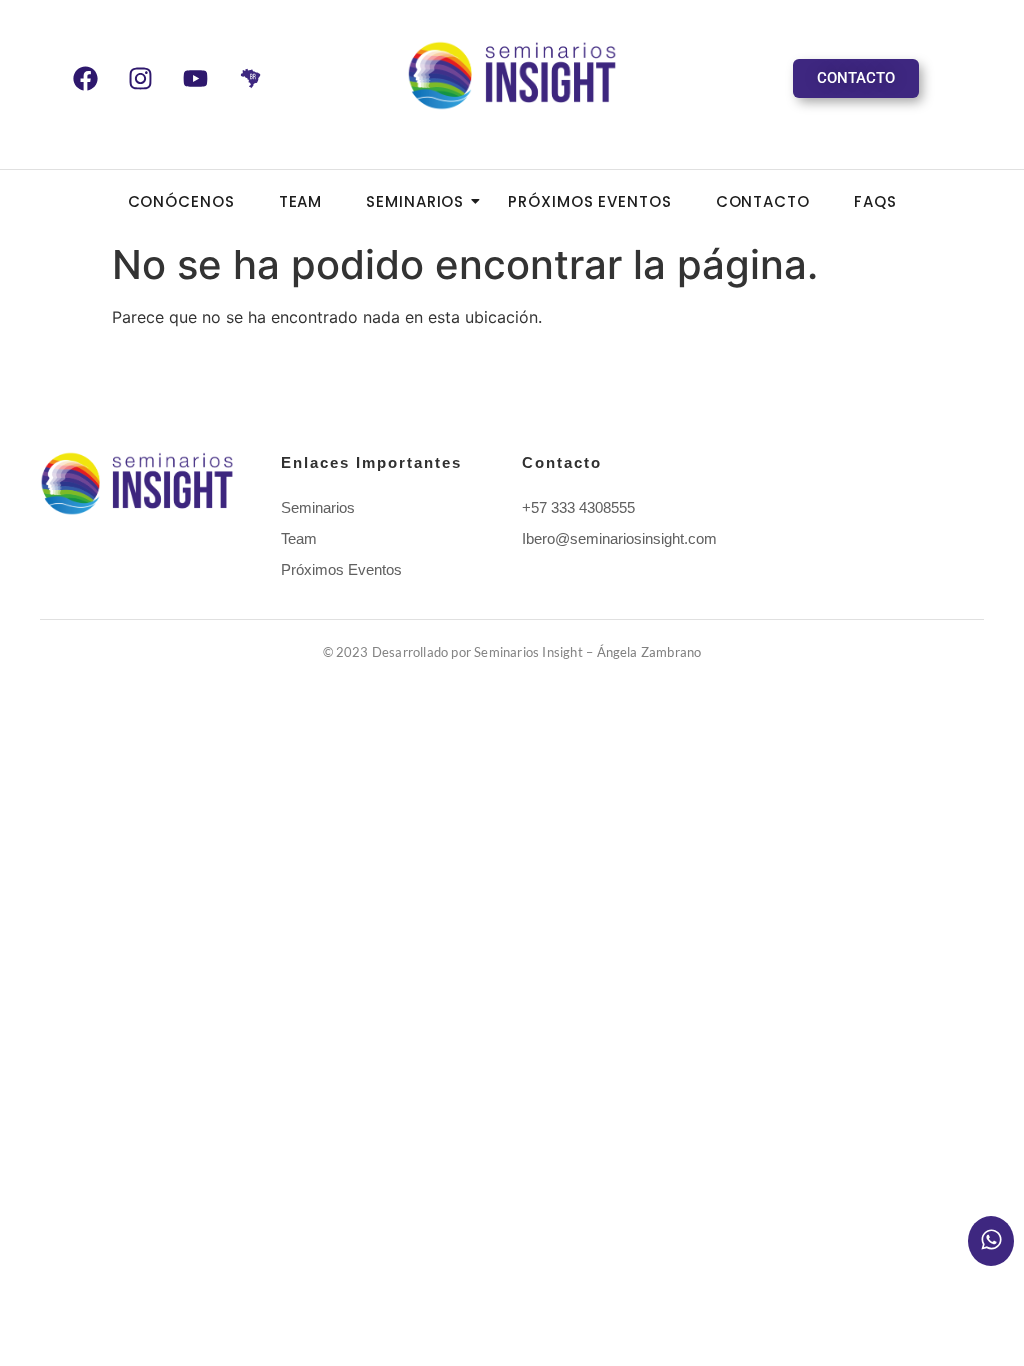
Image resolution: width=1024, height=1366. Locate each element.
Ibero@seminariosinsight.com (619, 538)
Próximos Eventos (589, 201)
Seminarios (415, 201)
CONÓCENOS (181, 201)
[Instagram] (140, 78)
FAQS (875, 201)
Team (301, 201)
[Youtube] (195, 78)
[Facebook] (85, 78)
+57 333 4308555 (578, 507)
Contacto (763, 201)
